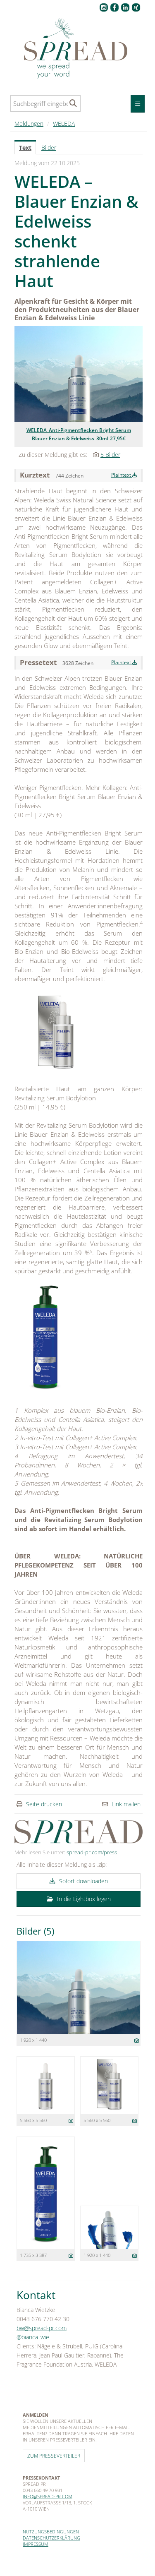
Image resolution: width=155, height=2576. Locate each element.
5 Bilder (110, 455)
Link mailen (126, 1804)
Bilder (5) (35, 1931)
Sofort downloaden (83, 1881)
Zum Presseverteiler (54, 2456)
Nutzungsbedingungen (51, 2532)
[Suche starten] (73, 103)
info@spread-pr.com (48, 2496)
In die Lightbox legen (83, 1899)
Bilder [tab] (49, 148)
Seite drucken (44, 1804)
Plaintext (122, 475)
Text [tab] (25, 148)
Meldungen (29, 124)
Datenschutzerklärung (51, 2538)
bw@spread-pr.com (42, 2328)
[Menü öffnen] (138, 104)
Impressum (36, 2544)
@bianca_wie (33, 2337)
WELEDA (64, 124)
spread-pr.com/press (92, 1852)
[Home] (78, 49)
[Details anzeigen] (137, 2040)
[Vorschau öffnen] (79, 374)
